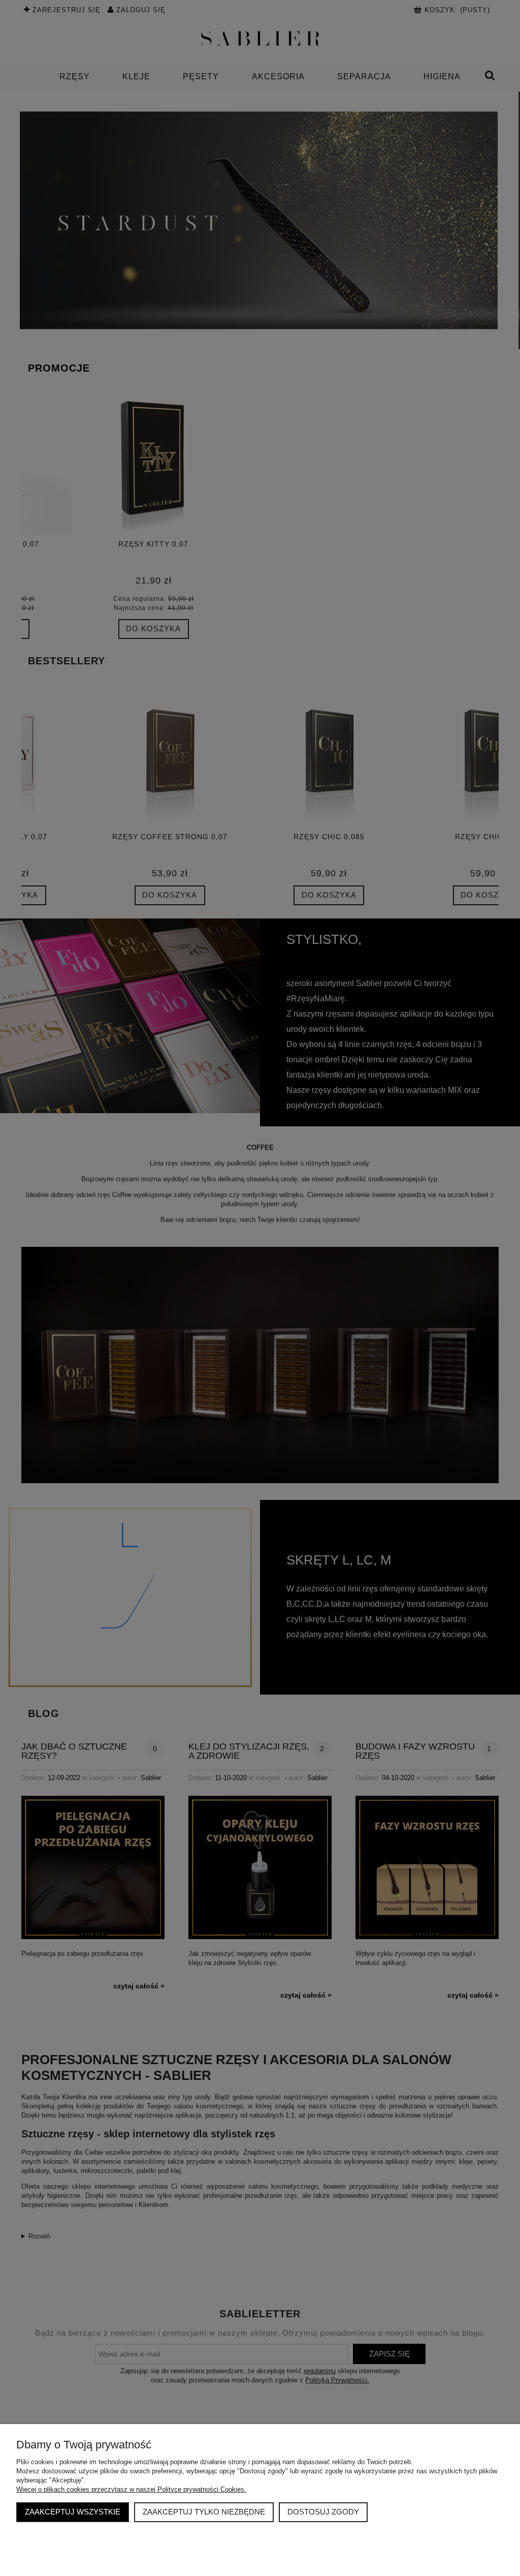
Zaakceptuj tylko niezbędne (204, 2512)
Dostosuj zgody (323, 2512)
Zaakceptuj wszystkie (73, 2512)
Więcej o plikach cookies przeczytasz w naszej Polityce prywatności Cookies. (131, 2489)
